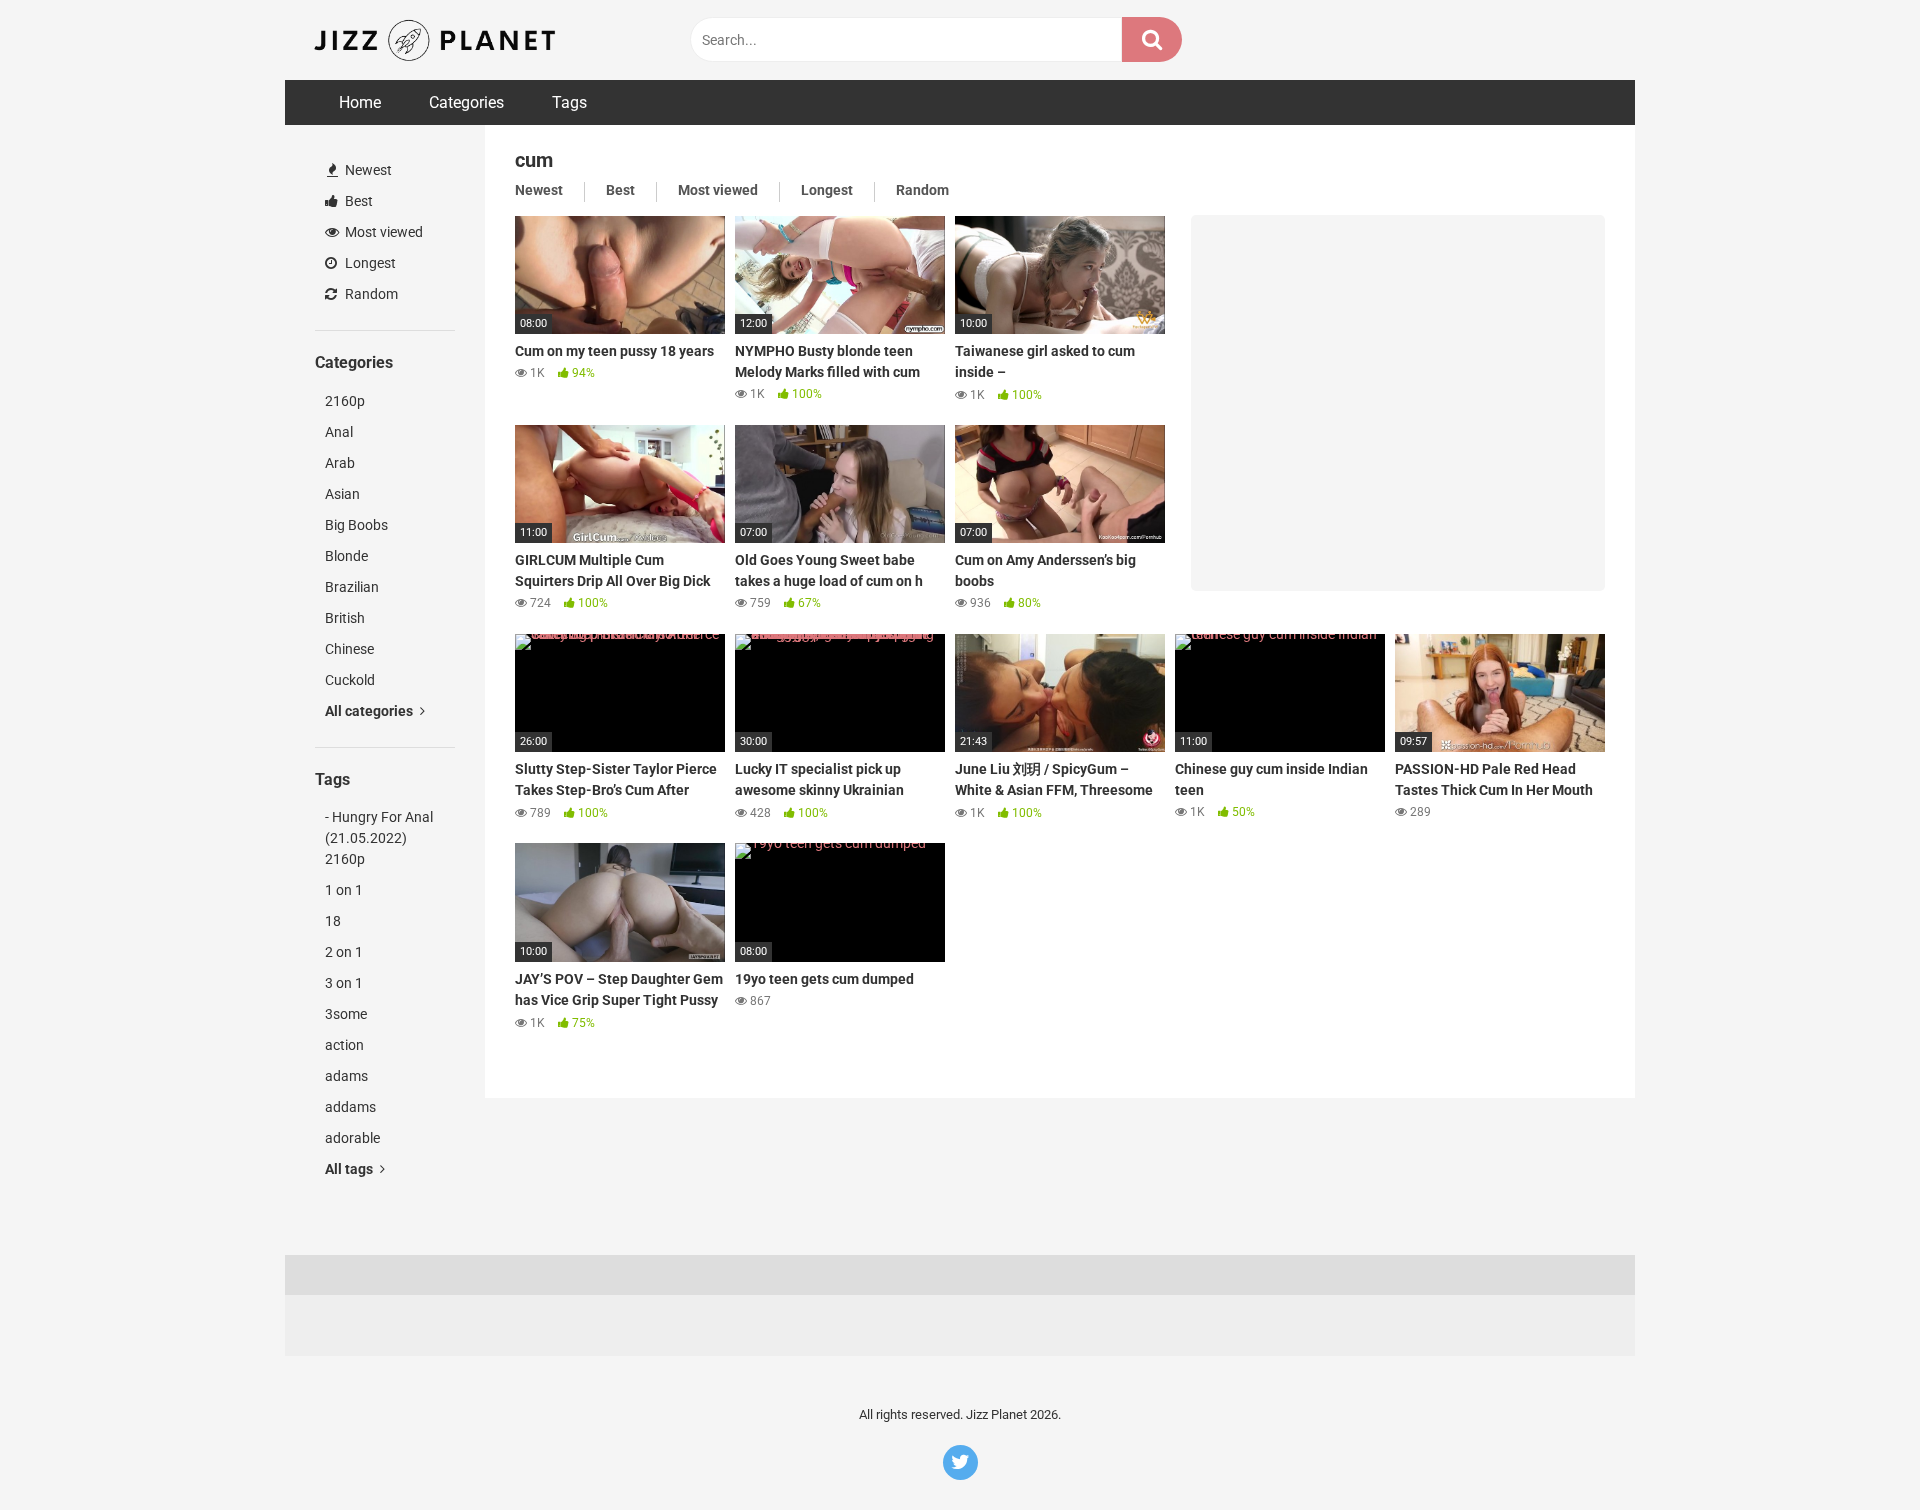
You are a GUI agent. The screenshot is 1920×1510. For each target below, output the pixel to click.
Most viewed (382, 232)
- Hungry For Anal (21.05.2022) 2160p (379, 838)
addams (350, 1107)
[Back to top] (1853, 1449)
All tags (350, 1169)
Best (357, 201)
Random (370, 294)
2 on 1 (344, 952)
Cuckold (350, 680)
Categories (466, 102)
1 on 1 (344, 890)
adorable (352, 1138)
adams (346, 1076)
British (345, 618)
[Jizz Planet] (438, 40)
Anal (339, 432)
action (344, 1045)
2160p (345, 401)
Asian (342, 494)
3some (346, 1014)
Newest (367, 170)
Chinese (349, 649)
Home (360, 102)
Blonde (346, 556)
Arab (340, 463)
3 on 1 (344, 983)
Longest (369, 263)
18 (333, 921)
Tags (569, 102)
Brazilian (352, 587)
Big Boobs (356, 525)
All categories (370, 711)
